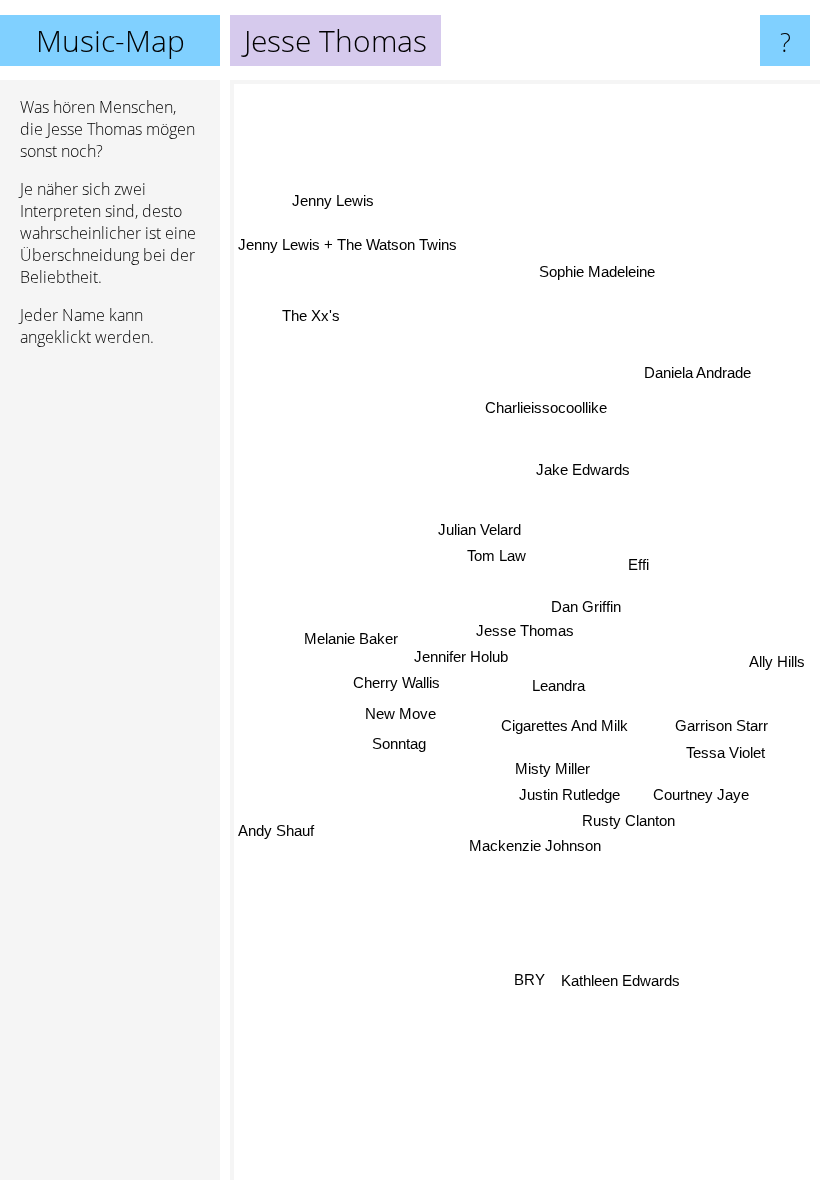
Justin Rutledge (569, 794)
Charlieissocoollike (546, 407)
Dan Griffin (586, 606)
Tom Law (496, 555)
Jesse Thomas (525, 630)
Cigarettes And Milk (565, 725)
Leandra (558, 686)
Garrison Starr (721, 725)
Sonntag (399, 742)
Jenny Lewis (332, 202)
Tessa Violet (725, 752)
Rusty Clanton (628, 820)
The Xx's (312, 313)
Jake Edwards (582, 468)
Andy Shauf (276, 829)
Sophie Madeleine (597, 271)
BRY (531, 979)
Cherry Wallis (396, 681)
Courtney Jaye (701, 793)
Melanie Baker (351, 642)
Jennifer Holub (461, 655)
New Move (400, 713)
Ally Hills (777, 662)
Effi (638, 563)
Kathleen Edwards (621, 979)
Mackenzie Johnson (535, 844)
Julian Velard (479, 529)
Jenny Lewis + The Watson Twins (347, 244)
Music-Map (110, 40)
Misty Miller (550, 768)
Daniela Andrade (697, 374)
